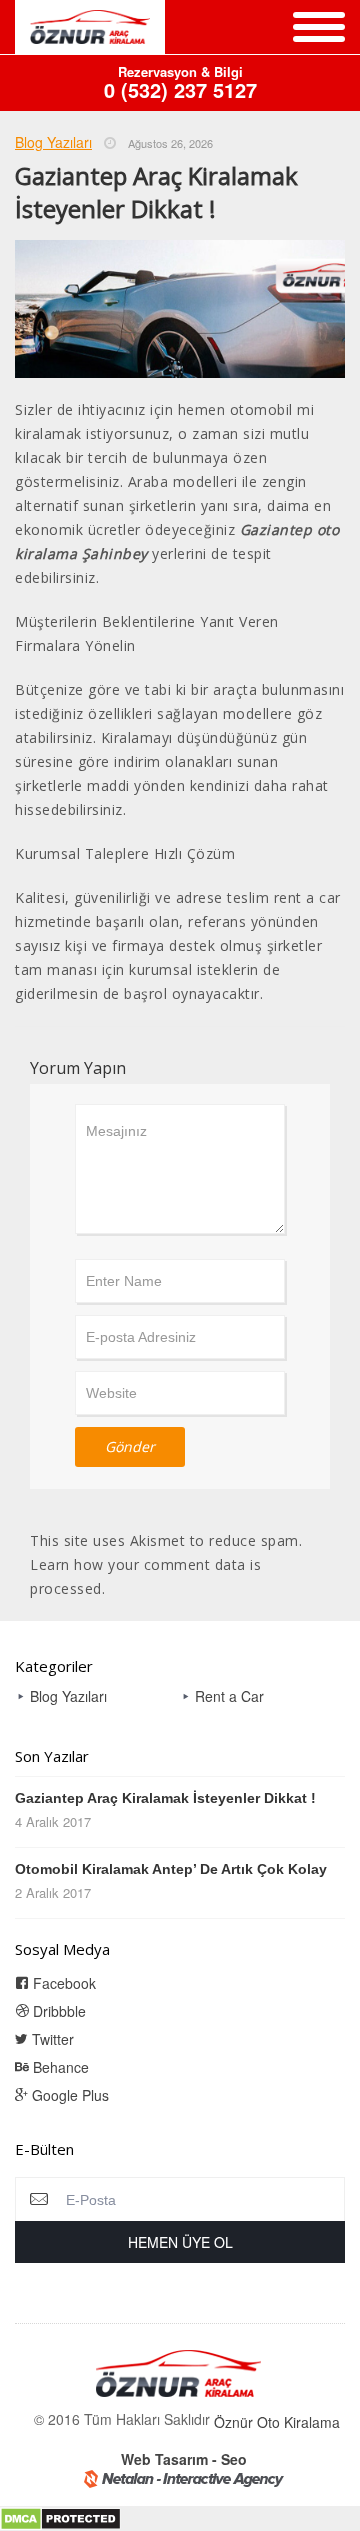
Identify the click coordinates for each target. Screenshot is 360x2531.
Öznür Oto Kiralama (277, 2422)
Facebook (62, 1983)
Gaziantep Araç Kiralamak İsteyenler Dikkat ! (165, 1798)
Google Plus (68, 2095)
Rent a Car (229, 1696)
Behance (59, 2067)
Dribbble (57, 2011)
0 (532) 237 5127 (180, 83)
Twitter (51, 2039)
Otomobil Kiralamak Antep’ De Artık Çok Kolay (171, 1869)
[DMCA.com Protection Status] (60, 2517)
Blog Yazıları (53, 142)
